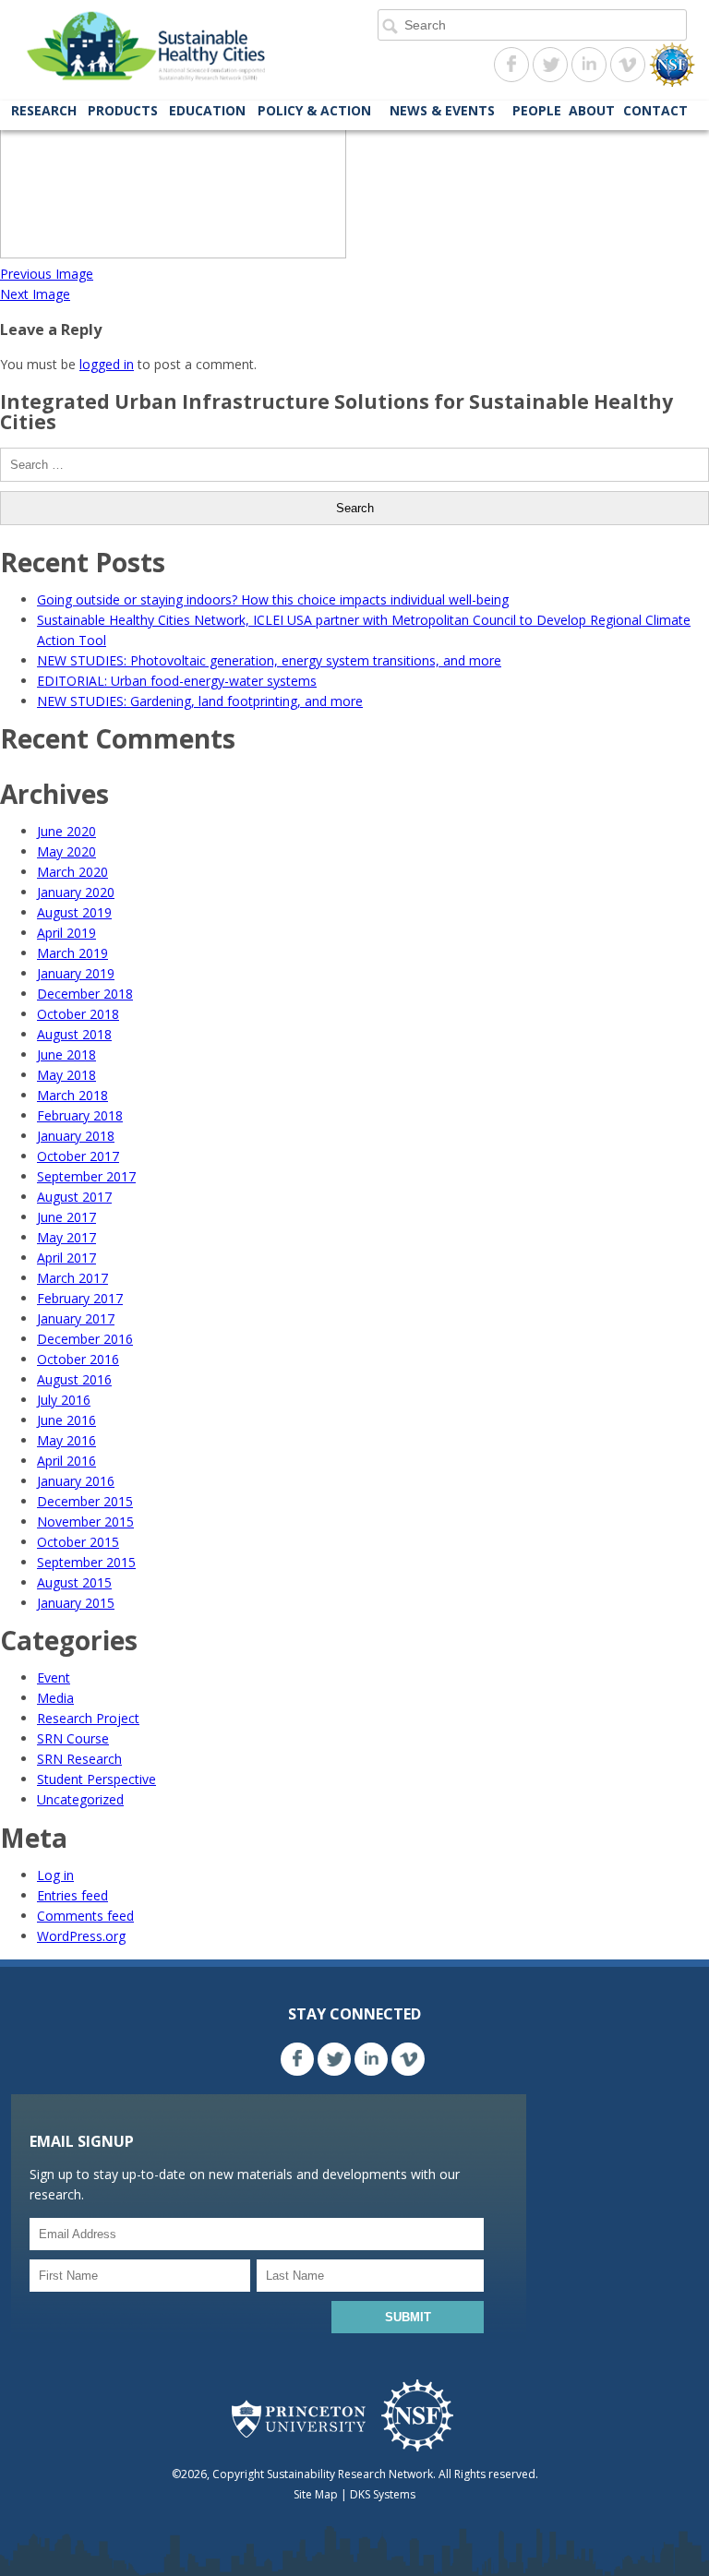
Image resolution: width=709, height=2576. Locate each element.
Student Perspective (96, 1779)
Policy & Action (314, 110)
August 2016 (74, 1379)
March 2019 (72, 953)
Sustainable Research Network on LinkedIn (589, 65)
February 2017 (80, 1298)
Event (54, 1677)
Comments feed (85, 1916)
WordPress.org (81, 1936)
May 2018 (66, 1075)
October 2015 (78, 1542)
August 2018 (74, 1034)
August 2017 (74, 1197)
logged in (107, 364)
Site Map (316, 2494)
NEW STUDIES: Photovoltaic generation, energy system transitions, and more (269, 660)
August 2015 (74, 1582)
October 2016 (78, 1359)
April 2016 (66, 1461)
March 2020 (72, 872)
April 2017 (66, 1258)
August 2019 (74, 912)
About (592, 110)
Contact (655, 110)
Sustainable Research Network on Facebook (511, 65)
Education (207, 110)
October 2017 (78, 1156)
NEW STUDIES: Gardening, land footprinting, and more (200, 701)
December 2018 (85, 994)
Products (123, 110)
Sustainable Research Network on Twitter (550, 65)
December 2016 (85, 1339)
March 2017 (72, 1278)
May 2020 (66, 851)
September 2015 (86, 1562)
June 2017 (66, 1217)
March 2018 (72, 1095)
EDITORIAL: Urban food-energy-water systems (177, 681)
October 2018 (78, 1014)
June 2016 (66, 1420)
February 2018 (80, 1115)
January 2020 (76, 892)
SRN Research (79, 1759)
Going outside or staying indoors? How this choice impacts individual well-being (273, 599)
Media (55, 1698)
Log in (55, 1875)
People (537, 110)
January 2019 (76, 973)
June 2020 (66, 831)
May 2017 (66, 1237)
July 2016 (64, 1400)
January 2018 (76, 1136)
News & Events (442, 110)
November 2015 (85, 1522)
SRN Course (73, 1738)
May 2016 (66, 1440)
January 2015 (76, 1603)
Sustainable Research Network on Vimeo (628, 65)
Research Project (88, 1718)
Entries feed (72, 1895)
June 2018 (66, 1054)
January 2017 (76, 1318)
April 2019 (66, 933)
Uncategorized (80, 1799)
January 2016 (76, 1481)
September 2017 (86, 1176)
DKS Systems (383, 2494)
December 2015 (85, 1501)
